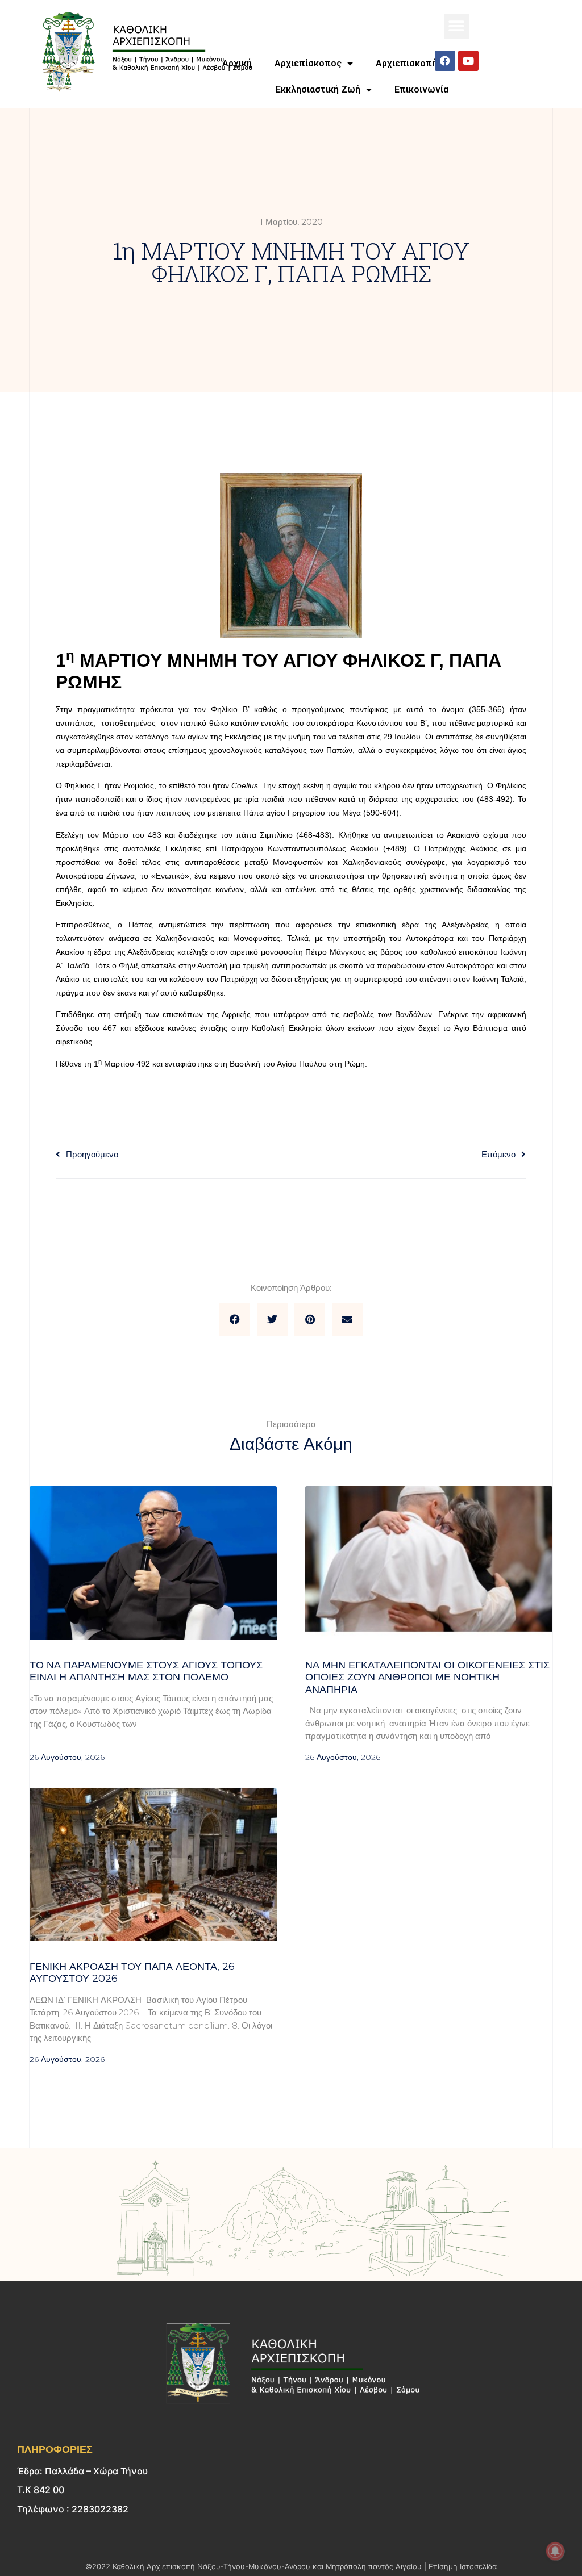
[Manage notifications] (555, 2551)
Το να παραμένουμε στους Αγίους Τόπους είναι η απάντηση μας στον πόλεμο (146, 1671)
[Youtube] (468, 61)
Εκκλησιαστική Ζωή (318, 89)
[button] (457, 26)
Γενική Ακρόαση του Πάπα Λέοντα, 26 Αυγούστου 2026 (132, 1973)
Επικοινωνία (421, 89)
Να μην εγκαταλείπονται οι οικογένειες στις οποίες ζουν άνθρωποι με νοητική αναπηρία (427, 1677)
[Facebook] (445, 61)
